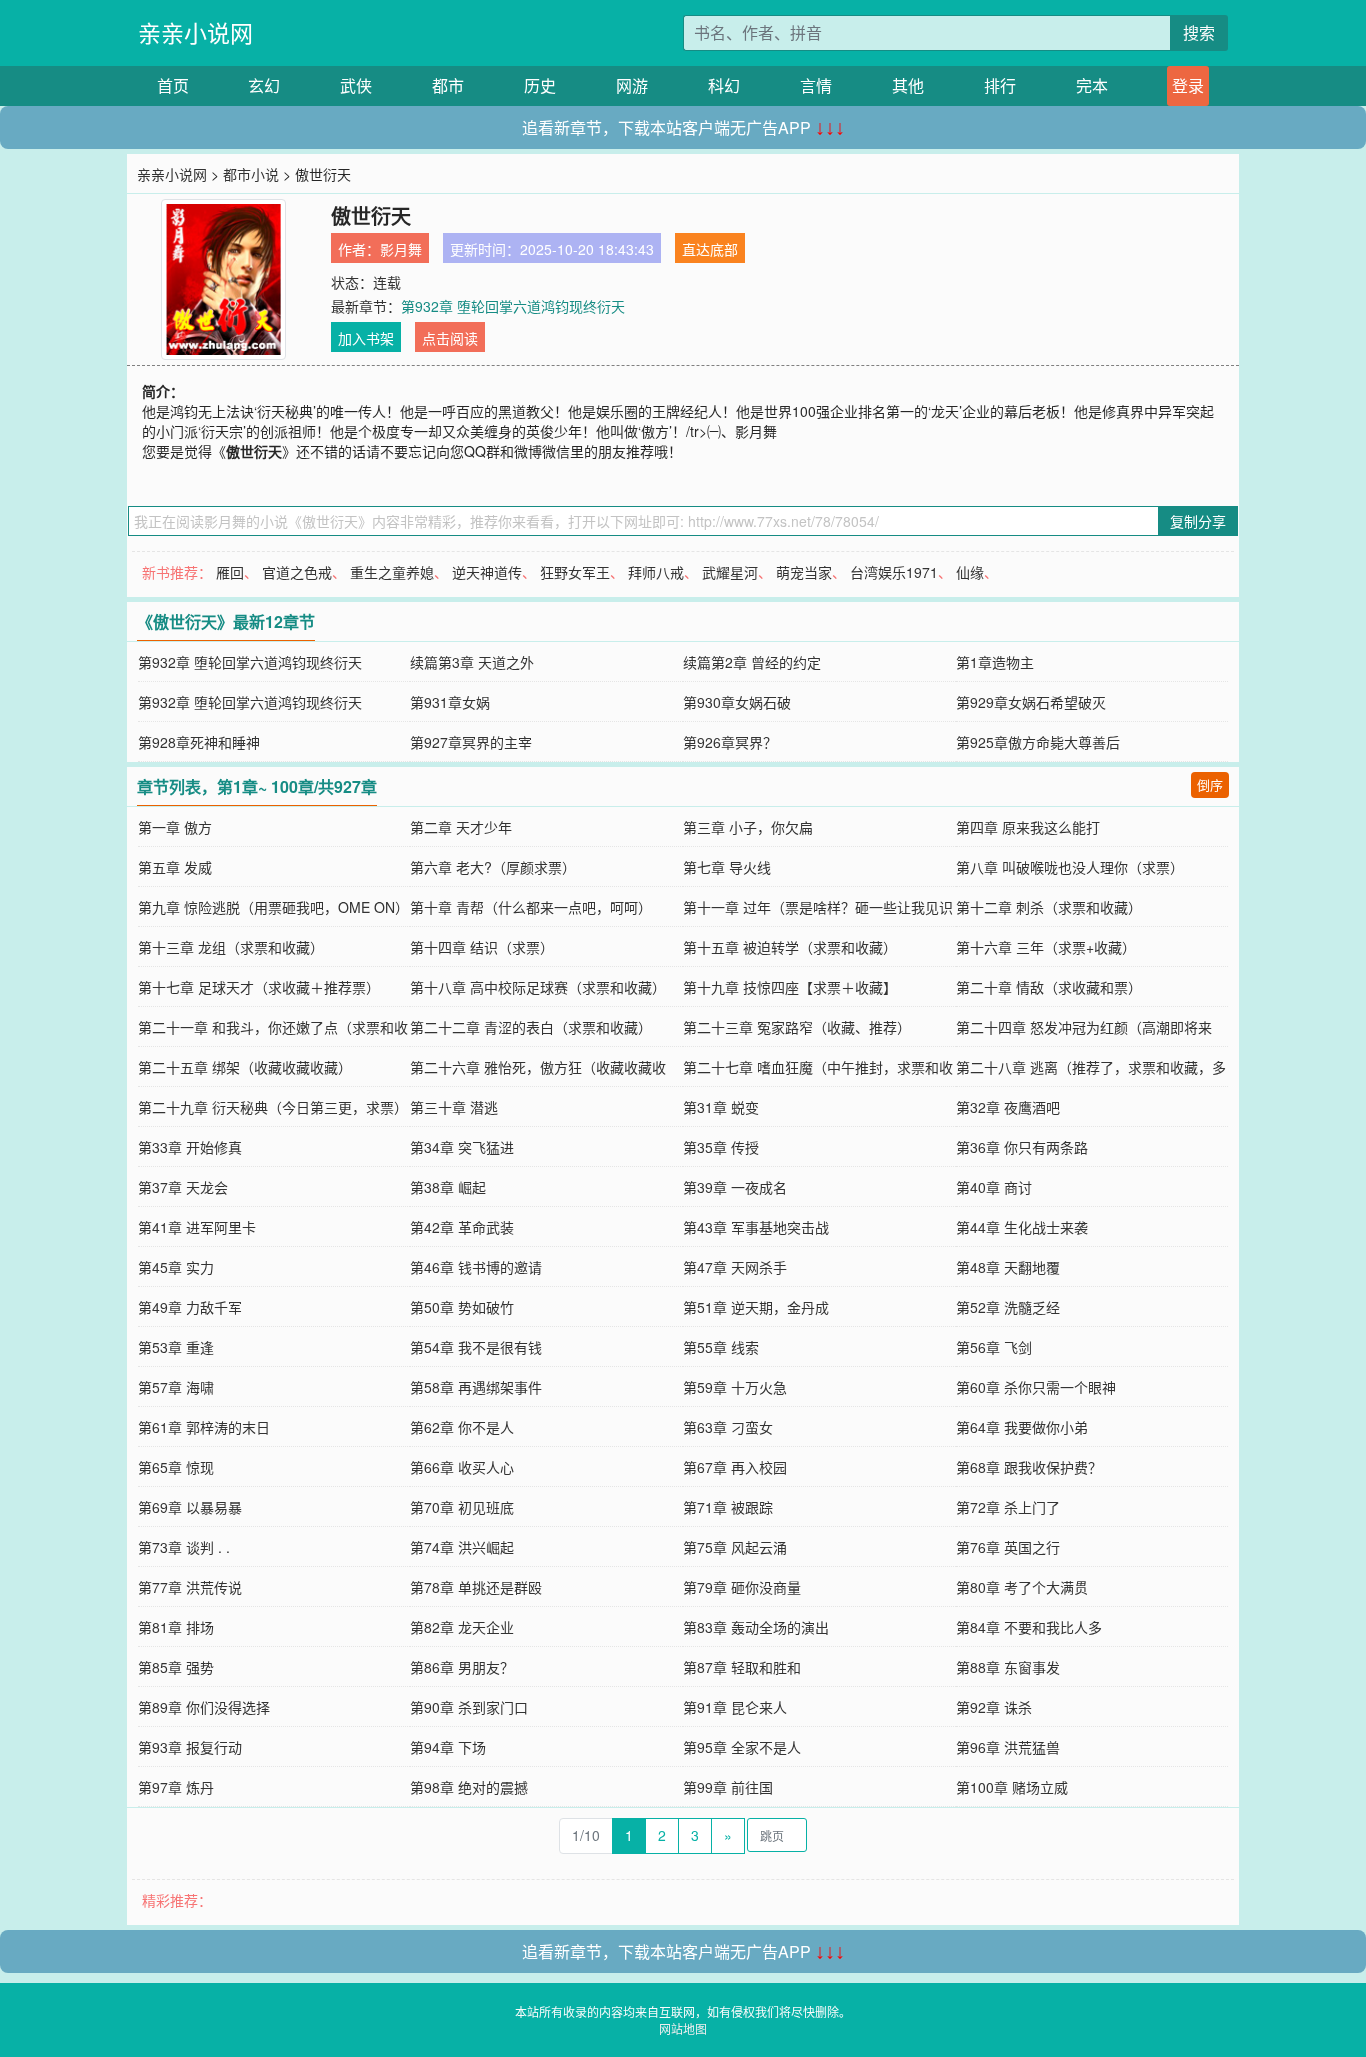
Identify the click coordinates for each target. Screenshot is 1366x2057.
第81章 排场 (176, 1627)
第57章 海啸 (176, 1387)
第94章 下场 (448, 1747)
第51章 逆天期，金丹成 (756, 1307)
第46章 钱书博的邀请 (476, 1267)
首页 (173, 85)
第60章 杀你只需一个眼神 (1036, 1387)
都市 (448, 85)
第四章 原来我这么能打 (1028, 827)
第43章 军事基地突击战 (756, 1227)
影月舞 (401, 249)
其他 (908, 85)
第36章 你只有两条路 (1022, 1147)
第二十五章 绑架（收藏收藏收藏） (245, 1067)
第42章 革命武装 (462, 1227)
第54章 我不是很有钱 (476, 1347)
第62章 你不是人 (462, 1427)
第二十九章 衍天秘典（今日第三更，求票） (273, 1107)
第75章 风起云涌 (735, 1547)
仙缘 (970, 572)
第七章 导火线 (727, 867)
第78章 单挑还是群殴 (476, 1587)
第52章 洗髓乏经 (1008, 1307)
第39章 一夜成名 (735, 1187)
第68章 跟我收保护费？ (1029, 1467)
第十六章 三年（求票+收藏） (1046, 947)
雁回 (230, 572)
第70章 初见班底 (462, 1507)
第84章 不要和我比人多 (1029, 1627)
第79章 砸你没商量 (742, 1587)
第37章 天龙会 (183, 1187)
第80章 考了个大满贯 (1022, 1587)
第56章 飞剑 (994, 1347)
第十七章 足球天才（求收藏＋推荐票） (259, 987)
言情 (816, 85)
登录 (1188, 85)
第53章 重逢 (176, 1347)
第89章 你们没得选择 (204, 1707)
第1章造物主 (995, 662)
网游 (632, 85)
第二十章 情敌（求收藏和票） (1049, 987)
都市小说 (251, 174)
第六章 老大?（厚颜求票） (493, 867)
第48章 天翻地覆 (1008, 1267)
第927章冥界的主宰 (471, 742)
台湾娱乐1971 (894, 572)
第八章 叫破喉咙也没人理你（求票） (1070, 867)
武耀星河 (730, 572)
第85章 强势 (176, 1667)
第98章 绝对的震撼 (469, 1787)
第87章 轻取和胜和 (742, 1667)
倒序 (1210, 784)
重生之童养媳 (392, 572)
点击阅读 (450, 338)
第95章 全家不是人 (742, 1747)
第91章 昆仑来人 (735, 1707)
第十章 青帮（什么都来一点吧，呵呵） (531, 907)
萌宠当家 (804, 572)
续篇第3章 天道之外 (472, 662)
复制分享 (1198, 521)
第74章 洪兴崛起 (462, 1547)
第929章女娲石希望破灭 (1031, 702)
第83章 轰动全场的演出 (756, 1627)
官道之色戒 (297, 572)
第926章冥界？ (730, 742)
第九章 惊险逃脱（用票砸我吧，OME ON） (273, 907)
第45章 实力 (176, 1267)
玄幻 (264, 85)
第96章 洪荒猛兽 (1008, 1747)
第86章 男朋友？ (462, 1667)
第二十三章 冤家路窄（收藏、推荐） (797, 1027)
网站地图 (683, 2028)
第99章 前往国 (728, 1787)
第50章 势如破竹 (462, 1307)
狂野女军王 (575, 572)
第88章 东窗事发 (1008, 1667)
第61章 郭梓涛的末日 (204, 1427)
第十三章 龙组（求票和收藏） (231, 947)
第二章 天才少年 (461, 827)
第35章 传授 (721, 1147)
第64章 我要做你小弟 (1022, 1427)
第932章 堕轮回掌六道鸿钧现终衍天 (513, 306)
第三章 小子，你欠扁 (748, 827)
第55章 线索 (721, 1347)
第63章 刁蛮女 (728, 1427)
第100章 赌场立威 (1012, 1787)
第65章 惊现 (176, 1467)
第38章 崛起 (448, 1187)
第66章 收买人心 (462, 1467)
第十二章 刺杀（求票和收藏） (1049, 907)
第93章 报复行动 (190, 1747)
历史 (540, 85)
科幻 (724, 85)
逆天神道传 (487, 572)
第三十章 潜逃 (454, 1107)
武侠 (356, 85)
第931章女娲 (450, 702)
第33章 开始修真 (190, 1147)
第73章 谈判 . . (184, 1547)
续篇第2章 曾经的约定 (752, 662)
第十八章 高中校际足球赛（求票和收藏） (538, 987)
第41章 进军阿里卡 (197, 1227)
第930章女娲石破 (737, 702)
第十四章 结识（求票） (482, 947)
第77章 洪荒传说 (190, 1587)
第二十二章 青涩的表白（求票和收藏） (531, 1027)
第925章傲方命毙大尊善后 (1038, 742)
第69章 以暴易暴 (190, 1507)
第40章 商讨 (994, 1187)
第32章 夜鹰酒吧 (1008, 1107)
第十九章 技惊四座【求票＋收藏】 (790, 987)
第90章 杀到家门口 (469, 1707)
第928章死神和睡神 (199, 742)
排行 (1000, 85)
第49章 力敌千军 (190, 1307)
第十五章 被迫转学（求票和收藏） (790, 947)
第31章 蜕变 (721, 1107)
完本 (1092, 85)
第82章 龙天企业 (462, 1627)
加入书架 (366, 338)
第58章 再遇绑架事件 (476, 1387)
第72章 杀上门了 (1008, 1507)
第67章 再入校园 (735, 1467)
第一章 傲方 (175, 827)
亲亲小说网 (195, 32)
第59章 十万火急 (735, 1387)
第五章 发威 (175, 867)
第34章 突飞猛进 (462, 1147)
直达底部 (710, 249)
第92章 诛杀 (994, 1707)
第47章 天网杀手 (735, 1267)
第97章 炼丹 (176, 1787)
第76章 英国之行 (1008, 1547)
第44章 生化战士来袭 (1022, 1227)
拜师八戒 (656, 572)
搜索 (1199, 32)
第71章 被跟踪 (728, 1507)
